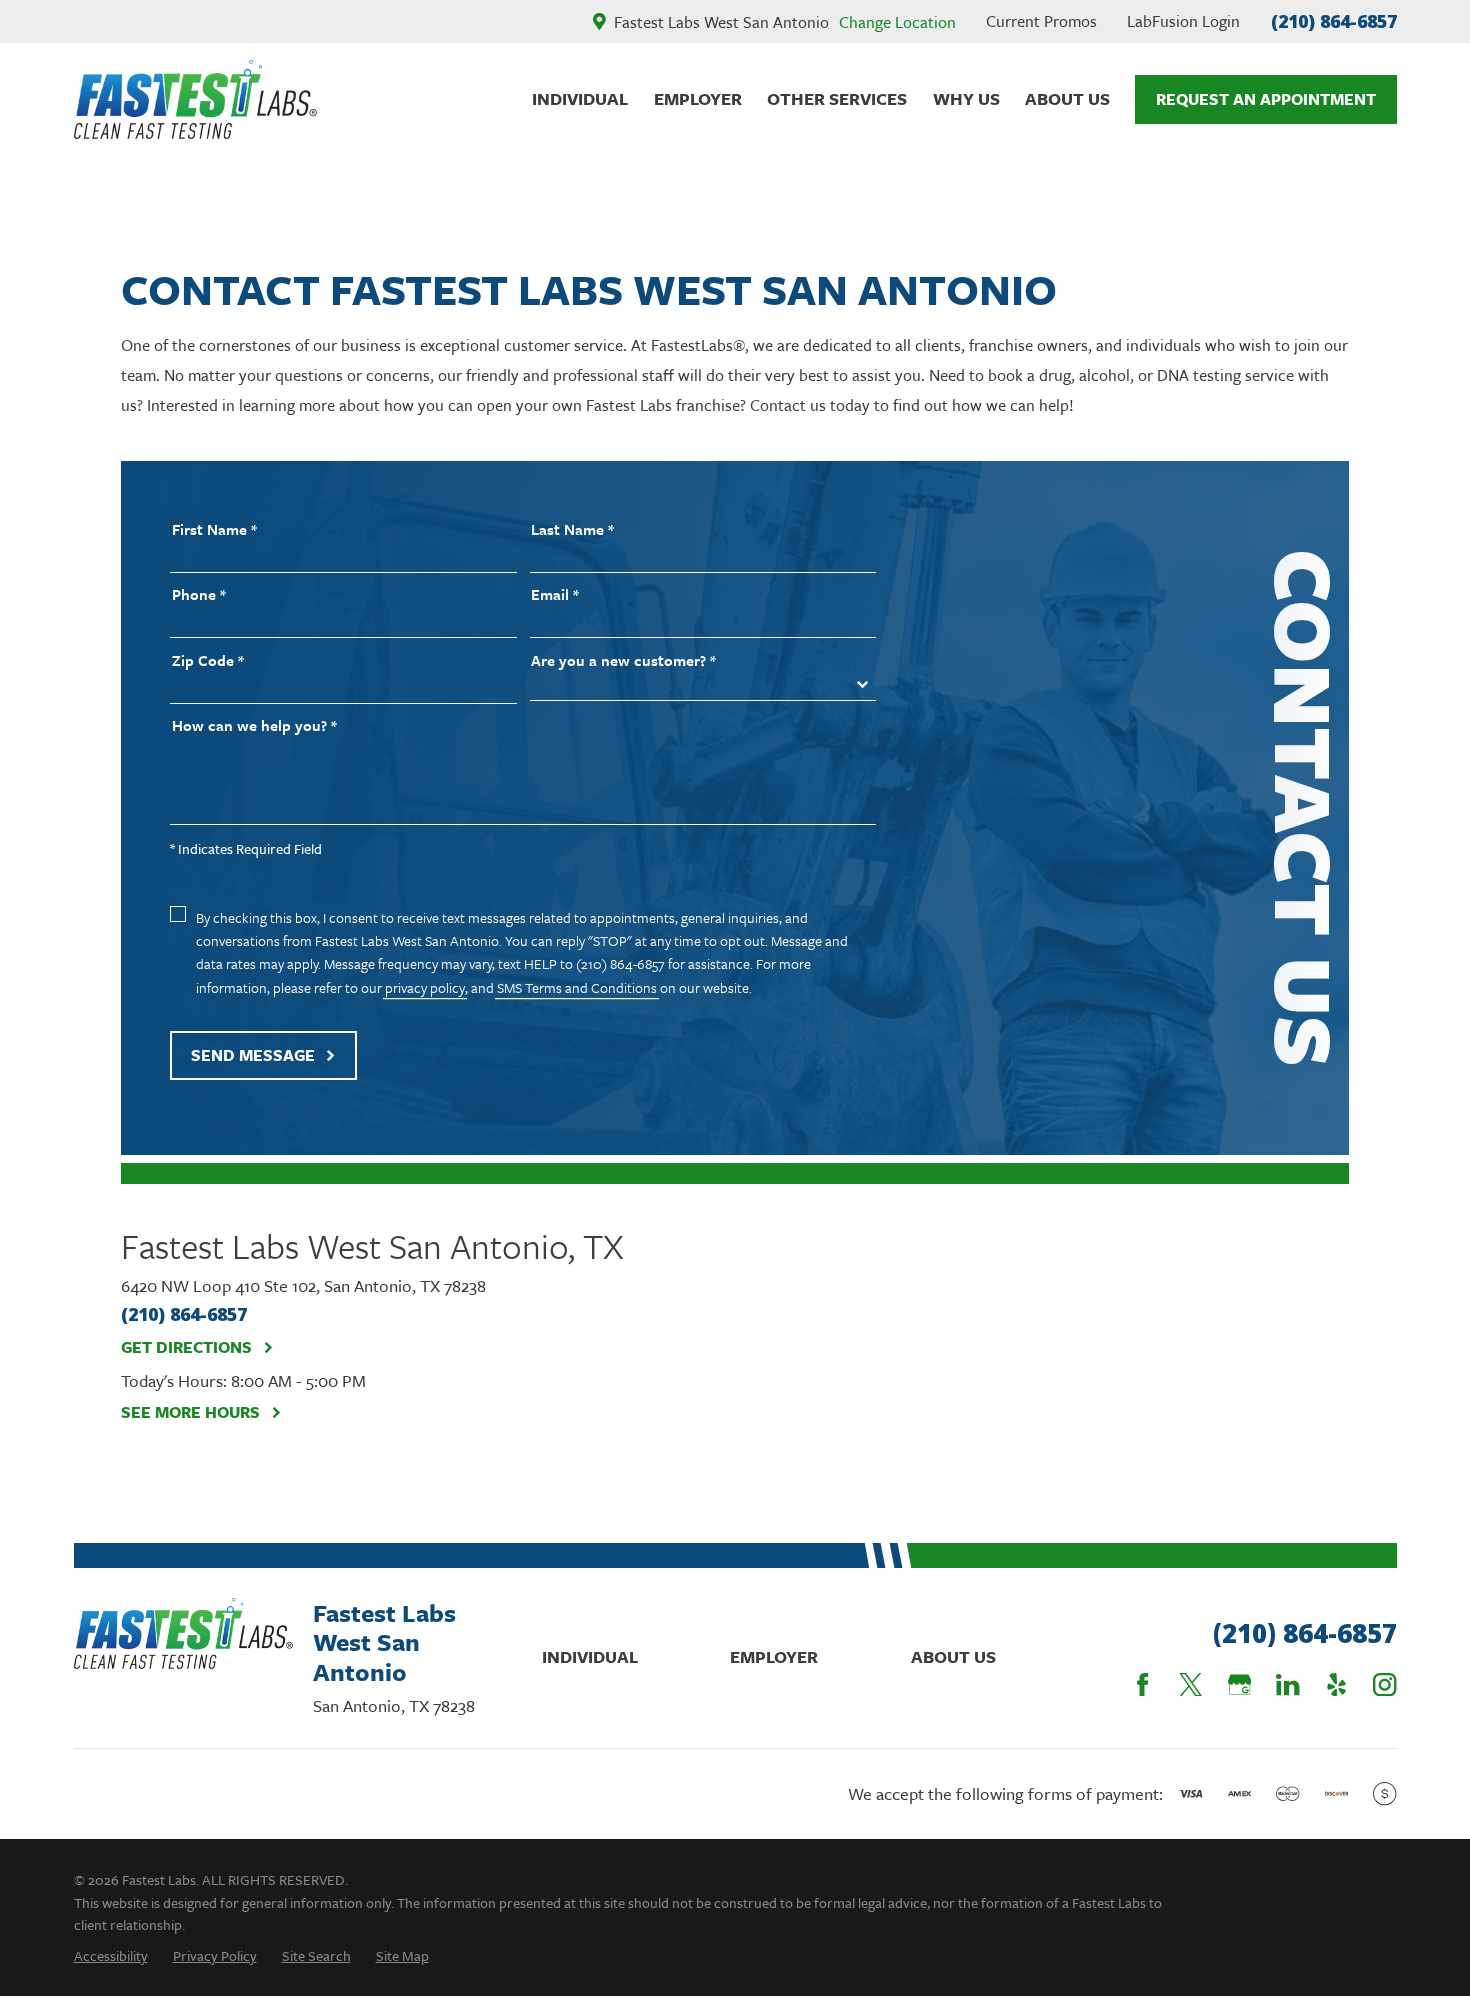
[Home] (195, 99)
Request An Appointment (1266, 99)
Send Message (253, 1055)
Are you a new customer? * (623, 660)
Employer (774, 1656)
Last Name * (572, 529)
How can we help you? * (254, 725)
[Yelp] (1336, 1684)
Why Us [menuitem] (966, 98)
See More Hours (190, 1412)
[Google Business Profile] (1239, 1684)
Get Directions (186, 1347)
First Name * (214, 529)
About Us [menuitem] (1067, 98)
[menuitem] (111, 1955)
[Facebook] (1142, 1684)
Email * (555, 594)
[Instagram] (1384, 1684)
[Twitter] (1190, 1684)
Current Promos (1041, 21)
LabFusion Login (1183, 21)
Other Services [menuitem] (837, 98)
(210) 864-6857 (1334, 21)
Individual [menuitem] (580, 98)
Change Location (897, 22)
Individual (590, 1656)
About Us (953, 1656)
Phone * (199, 594)
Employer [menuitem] (698, 98)
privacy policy (425, 987)
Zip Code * (208, 660)
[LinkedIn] (1287, 1684)
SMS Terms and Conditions (577, 987)
